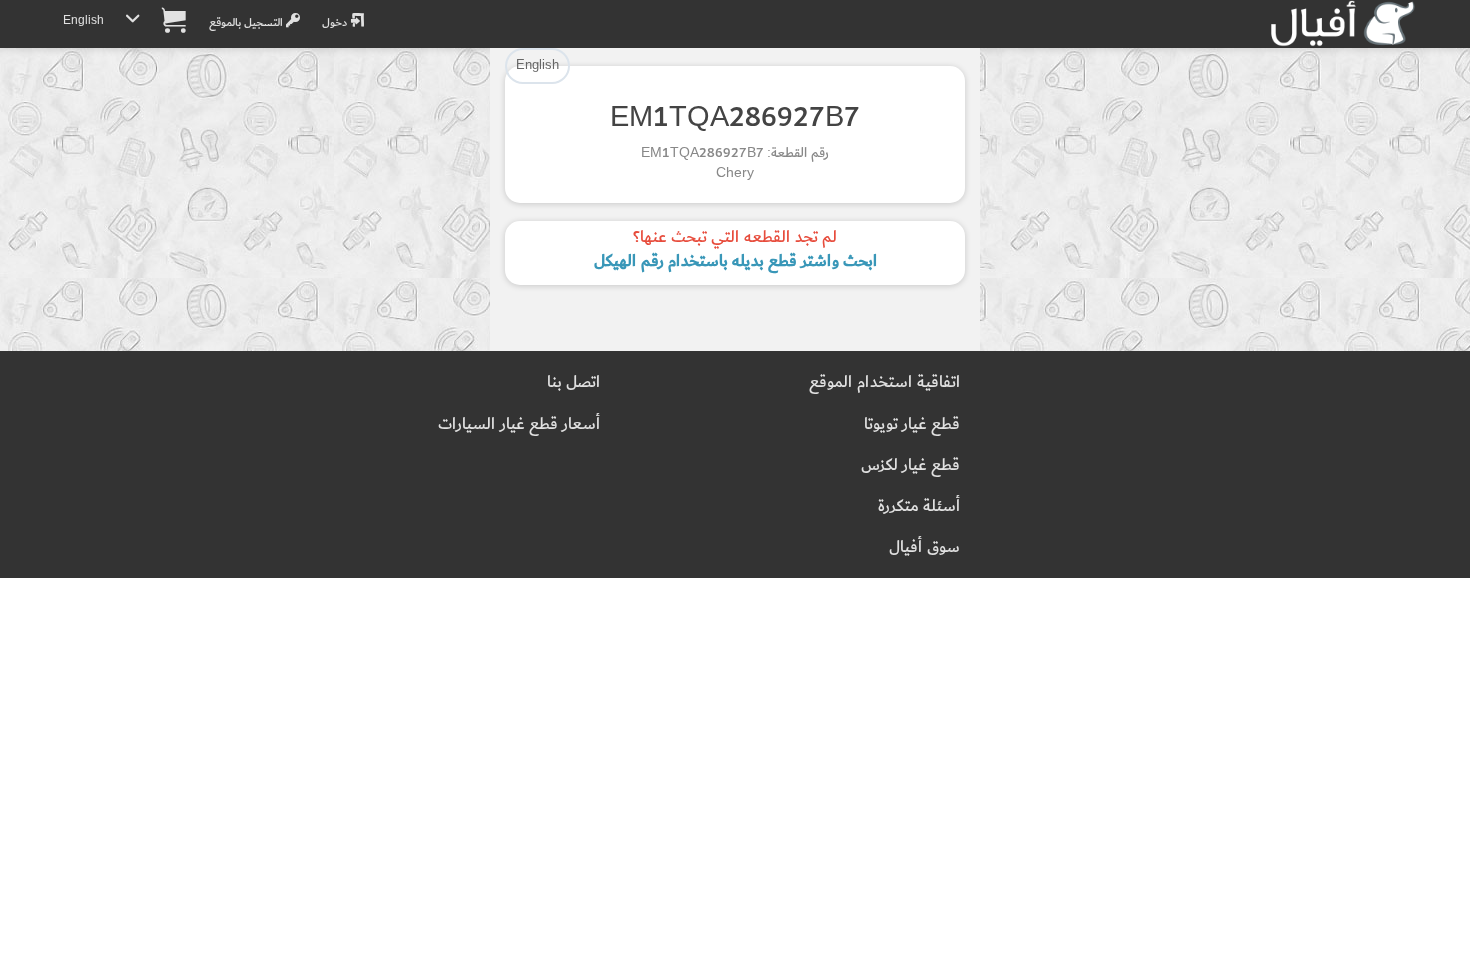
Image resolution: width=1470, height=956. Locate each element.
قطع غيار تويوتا (912, 424)
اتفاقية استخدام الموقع (884, 382)
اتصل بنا (573, 382)
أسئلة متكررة (919, 506)
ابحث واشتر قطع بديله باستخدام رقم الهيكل (735, 261)
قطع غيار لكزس (910, 465)
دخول (336, 22)
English (83, 20)
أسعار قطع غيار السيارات (519, 424)
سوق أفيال (924, 547)
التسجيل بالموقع (247, 22)
